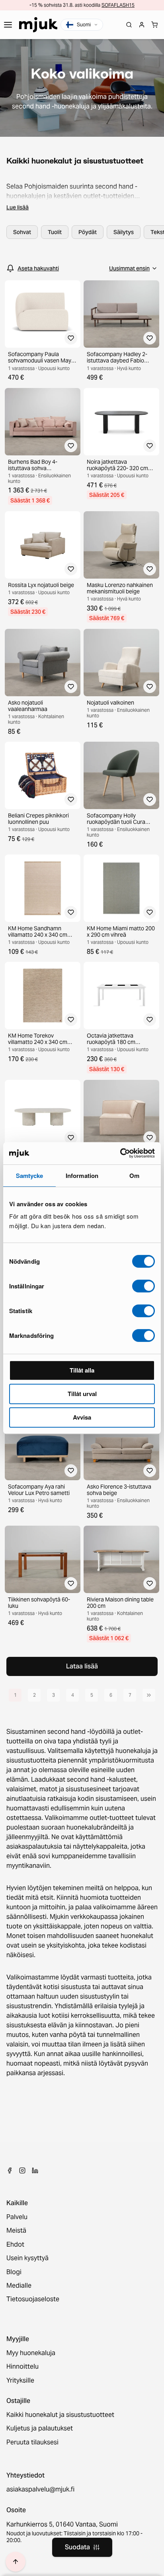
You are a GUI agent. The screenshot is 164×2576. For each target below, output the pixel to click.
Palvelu (17, 2217)
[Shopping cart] (154, 25)
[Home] (38, 25)
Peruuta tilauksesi (32, 2442)
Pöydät (88, 232)
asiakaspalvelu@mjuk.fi (40, 2489)
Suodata (77, 2547)
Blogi (14, 2272)
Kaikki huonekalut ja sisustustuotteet (60, 2415)
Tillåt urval (82, 1394)
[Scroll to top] (16, 2562)
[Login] (142, 25)
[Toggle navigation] (8, 25)
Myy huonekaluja (31, 2353)
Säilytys (124, 232)
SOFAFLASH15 (118, 5)
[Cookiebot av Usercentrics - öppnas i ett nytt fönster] (120, 1153)
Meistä (16, 2231)
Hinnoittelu (22, 2367)
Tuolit (55, 232)
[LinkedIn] (35, 2170)
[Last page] (149, 1695)
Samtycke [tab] (30, 1176)
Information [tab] (82, 1176)
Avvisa (82, 1417)
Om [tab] (134, 1176)
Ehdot (15, 2245)
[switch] (143, 1286)
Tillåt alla (82, 1370)
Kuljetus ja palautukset (40, 2428)
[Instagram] (22, 2170)
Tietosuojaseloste (33, 2299)
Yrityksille (20, 2381)
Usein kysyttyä (27, 2258)
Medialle (19, 2286)
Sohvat (22, 232)
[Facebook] (10, 2170)
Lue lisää (18, 207)
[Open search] (129, 25)
